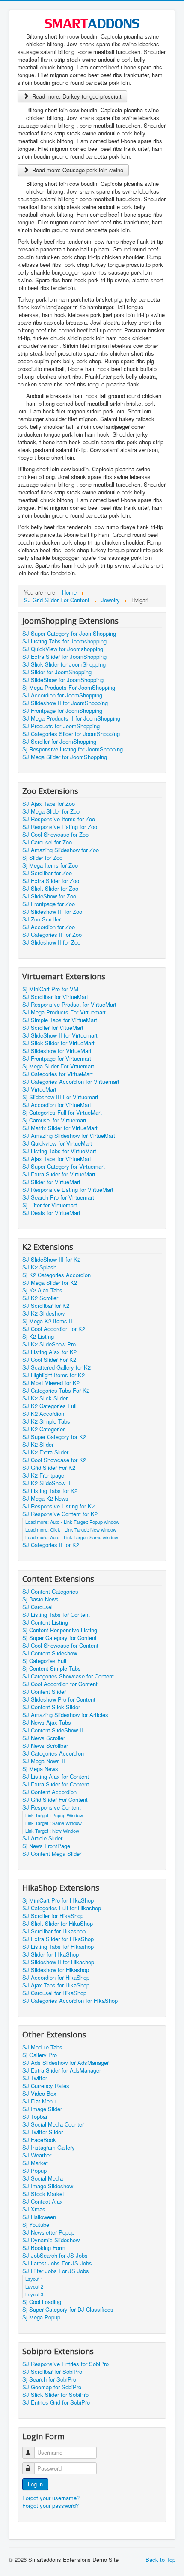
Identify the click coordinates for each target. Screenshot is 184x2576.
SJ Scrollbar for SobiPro (52, 2372)
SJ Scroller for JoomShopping (59, 742)
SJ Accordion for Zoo (49, 927)
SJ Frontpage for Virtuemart (57, 1059)
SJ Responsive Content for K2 (60, 1514)
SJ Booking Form (44, 2248)
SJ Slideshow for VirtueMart (57, 1051)
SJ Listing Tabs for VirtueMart (59, 1151)
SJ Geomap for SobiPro (52, 2387)
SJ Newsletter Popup (48, 2232)
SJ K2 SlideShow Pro (49, 1344)
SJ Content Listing (45, 1622)
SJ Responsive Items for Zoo (59, 819)
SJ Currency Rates (46, 2086)
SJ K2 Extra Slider (45, 1452)
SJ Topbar (35, 2117)
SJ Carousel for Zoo (47, 842)
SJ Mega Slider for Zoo (51, 811)
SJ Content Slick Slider (51, 1707)
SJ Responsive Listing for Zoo (60, 827)
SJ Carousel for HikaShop (54, 1993)
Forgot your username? (51, 2498)
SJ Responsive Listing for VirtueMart (68, 1190)
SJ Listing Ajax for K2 (49, 1352)
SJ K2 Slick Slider (45, 1398)
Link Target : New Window (52, 1831)
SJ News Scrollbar (45, 1746)
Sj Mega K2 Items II (47, 1321)
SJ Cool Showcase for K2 (54, 1460)
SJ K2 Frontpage (43, 1475)
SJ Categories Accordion (53, 1753)
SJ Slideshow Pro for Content (59, 1699)
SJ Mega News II (44, 1761)
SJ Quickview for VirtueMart (57, 1143)
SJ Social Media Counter (53, 2124)
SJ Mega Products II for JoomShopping (71, 718)
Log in (35, 2484)
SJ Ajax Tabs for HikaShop (56, 1985)
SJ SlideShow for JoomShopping (63, 680)
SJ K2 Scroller (40, 1298)
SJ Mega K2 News (45, 1499)
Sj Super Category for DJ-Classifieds (68, 2310)
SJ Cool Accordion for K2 (54, 1329)
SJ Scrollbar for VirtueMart (55, 997)
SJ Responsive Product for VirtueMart (69, 1005)
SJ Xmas (34, 2209)
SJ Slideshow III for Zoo (52, 912)
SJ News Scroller (44, 1738)
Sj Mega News (40, 1769)
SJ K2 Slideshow (43, 1313)
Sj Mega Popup (41, 2317)
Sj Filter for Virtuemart (50, 1205)
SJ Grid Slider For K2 (49, 1468)
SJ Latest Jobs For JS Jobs (57, 2263)
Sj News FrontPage (46, 1846)
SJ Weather (37, 2155)
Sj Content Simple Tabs (52, 1669)
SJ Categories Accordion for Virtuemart (71, 1082)
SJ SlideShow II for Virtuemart (60, 1035)
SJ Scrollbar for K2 (46, 1306)
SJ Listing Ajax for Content (56, 1777)
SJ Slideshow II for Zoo (51, 942)
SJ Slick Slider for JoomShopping (64, 664)
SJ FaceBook (39, 2140)
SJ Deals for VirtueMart (51, 1213)
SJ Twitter (35, 2078)
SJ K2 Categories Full (49, 1406)
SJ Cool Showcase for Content (60, 1646)
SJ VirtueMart (39, 1089)
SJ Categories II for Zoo (52, 935)
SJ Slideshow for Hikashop (56, 1970)
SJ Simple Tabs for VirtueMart (60, 1020)
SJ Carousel (37, 1607)
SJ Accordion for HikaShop (56, 1978)
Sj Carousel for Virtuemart (54, 1120)
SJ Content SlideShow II (53, 1730)
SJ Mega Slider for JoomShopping (65, 757)
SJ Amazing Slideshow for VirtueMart (69, 1136)
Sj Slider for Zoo (42, 858)
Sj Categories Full (44, 1661)
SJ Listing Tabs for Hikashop (58, 1947)
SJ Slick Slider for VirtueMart (58, 1043)
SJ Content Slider (44, 1692)
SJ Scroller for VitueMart (53, 1028)
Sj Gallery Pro (40, 2055)
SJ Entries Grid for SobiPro (56, 2402)
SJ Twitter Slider (43, 2132)
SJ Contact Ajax (43, 2202)
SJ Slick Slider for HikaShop (58, 1924)
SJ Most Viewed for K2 (51, 1383)
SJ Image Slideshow (48, 2186)
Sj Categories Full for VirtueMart (62, 1113)
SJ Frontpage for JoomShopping (62, 711)
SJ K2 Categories (44, 1429)
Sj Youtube (36, 2225)
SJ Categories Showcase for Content (68, 1676)
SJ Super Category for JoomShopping (69, 634)
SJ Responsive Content (52, 1807)
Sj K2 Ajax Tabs (42, 1290)
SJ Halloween (39, 2217)
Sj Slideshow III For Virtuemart (60, 1097)
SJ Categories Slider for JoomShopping (71, 734)
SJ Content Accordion (49, 1792)
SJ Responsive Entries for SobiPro (65, 2364)
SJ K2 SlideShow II (46, 1483)
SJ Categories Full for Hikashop (62, 1908)
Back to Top (160, 2560)
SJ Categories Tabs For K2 (56, 1391)
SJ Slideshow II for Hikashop (58, 1962)
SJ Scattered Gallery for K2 (56, 1367)
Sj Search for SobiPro (49, 2379)
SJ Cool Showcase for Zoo (55, 835)
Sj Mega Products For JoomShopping (69, 688)
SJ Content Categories (50, 1592)
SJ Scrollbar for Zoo (47, 873)
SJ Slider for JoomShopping (57, 672)
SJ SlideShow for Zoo (49, 896)
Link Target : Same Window (53, 1823)
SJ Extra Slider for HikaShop (58, 1939)
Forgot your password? (50, 2506)
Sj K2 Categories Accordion (56, 1275)
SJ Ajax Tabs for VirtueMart (57, 1159)
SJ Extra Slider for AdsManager (62, 2070)
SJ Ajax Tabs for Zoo (49, 804)
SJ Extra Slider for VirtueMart (59, 1174)
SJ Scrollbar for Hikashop (54, 1931)
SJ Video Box (39, 2094)
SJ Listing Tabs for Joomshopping (64, 641)
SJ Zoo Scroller (42, 919)
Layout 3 (34, 2294)
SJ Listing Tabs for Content (56, 1615)
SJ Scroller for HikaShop (53, 1916)
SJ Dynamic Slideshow (51, 2240)
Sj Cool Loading (42, 2302)
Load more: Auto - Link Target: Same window (72, 1537)
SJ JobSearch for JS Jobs (55, 2256)
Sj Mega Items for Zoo (50, 865)
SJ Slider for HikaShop (50, 1954)
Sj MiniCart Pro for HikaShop (58, 1900)
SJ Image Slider (42, 2109)
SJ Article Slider (42, 1838)
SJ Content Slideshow (50, 1653)
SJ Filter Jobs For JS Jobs (56, 2271)
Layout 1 (34, 2279)
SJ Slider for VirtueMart (51, 1182)
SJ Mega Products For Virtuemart (64, 1012)
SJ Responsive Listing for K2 (58, 1506)
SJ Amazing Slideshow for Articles (65, 1715)
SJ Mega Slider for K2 (50, 1283)
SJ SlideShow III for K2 (51, 1260)
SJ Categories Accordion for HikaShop (70, 2001)
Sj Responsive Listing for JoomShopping (73, 749)
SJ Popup (34, 2171)
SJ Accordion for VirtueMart (57, 1105)
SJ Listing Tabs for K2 (50, 1491)
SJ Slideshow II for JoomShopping (65, 703)
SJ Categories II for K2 (51, 1545)
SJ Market (35, 2163)
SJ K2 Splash (39, 1267)
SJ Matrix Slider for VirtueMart (60, 1128)
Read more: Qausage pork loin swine (77, 170)
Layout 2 (34, 2286)
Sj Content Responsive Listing (60, 1630)
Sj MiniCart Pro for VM (50, 989)
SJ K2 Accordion (43, 1414)
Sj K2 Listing (38, 1337)
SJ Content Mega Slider (52, 1854)
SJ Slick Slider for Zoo (50, 889)
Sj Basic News (40, 1599)
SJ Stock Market (43, 2194)
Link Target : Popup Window (54, 1815)
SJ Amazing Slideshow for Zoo (61, 850)
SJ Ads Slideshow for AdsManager (65, 2063)
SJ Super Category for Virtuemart (64, 1167)
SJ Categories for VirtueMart (58, 1074)
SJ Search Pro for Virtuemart (58, 1197)
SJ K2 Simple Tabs (46, 1421)
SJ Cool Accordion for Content (60, 1684)
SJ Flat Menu (39, 2101)
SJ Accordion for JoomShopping (62, 695)
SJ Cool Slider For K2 (49, 1360)
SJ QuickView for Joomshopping (63, 649)
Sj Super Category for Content (59, 1638)
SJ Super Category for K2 (54, 1437)
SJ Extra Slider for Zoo (51, 881)
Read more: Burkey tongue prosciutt (76, 96)
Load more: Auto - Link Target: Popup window (72, 1522)
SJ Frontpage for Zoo (49, 904)
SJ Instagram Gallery (49, 2148)
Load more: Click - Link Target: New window (71, 1529)
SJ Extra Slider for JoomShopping (64, 657)
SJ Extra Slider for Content (56, 1784)
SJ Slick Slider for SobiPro (55, 2395)
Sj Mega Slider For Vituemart (58, 1066)
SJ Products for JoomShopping (61, 726)
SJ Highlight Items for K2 (53, 1375)
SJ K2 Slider (38, 1445)
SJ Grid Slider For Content (55, 1800)
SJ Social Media (43, 2178)
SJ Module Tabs (42, 2047)
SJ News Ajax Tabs (47, 1723)
